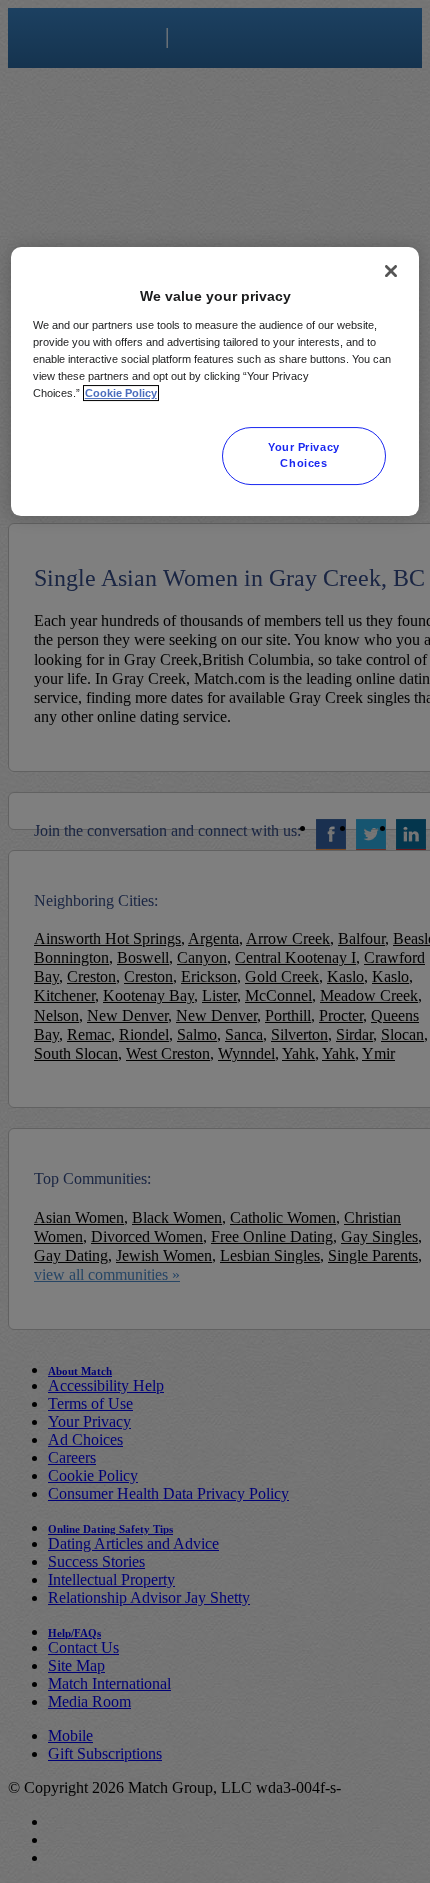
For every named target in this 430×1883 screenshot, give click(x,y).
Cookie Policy (121, 393)
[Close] (391, 272)
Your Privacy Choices (304, 455)
